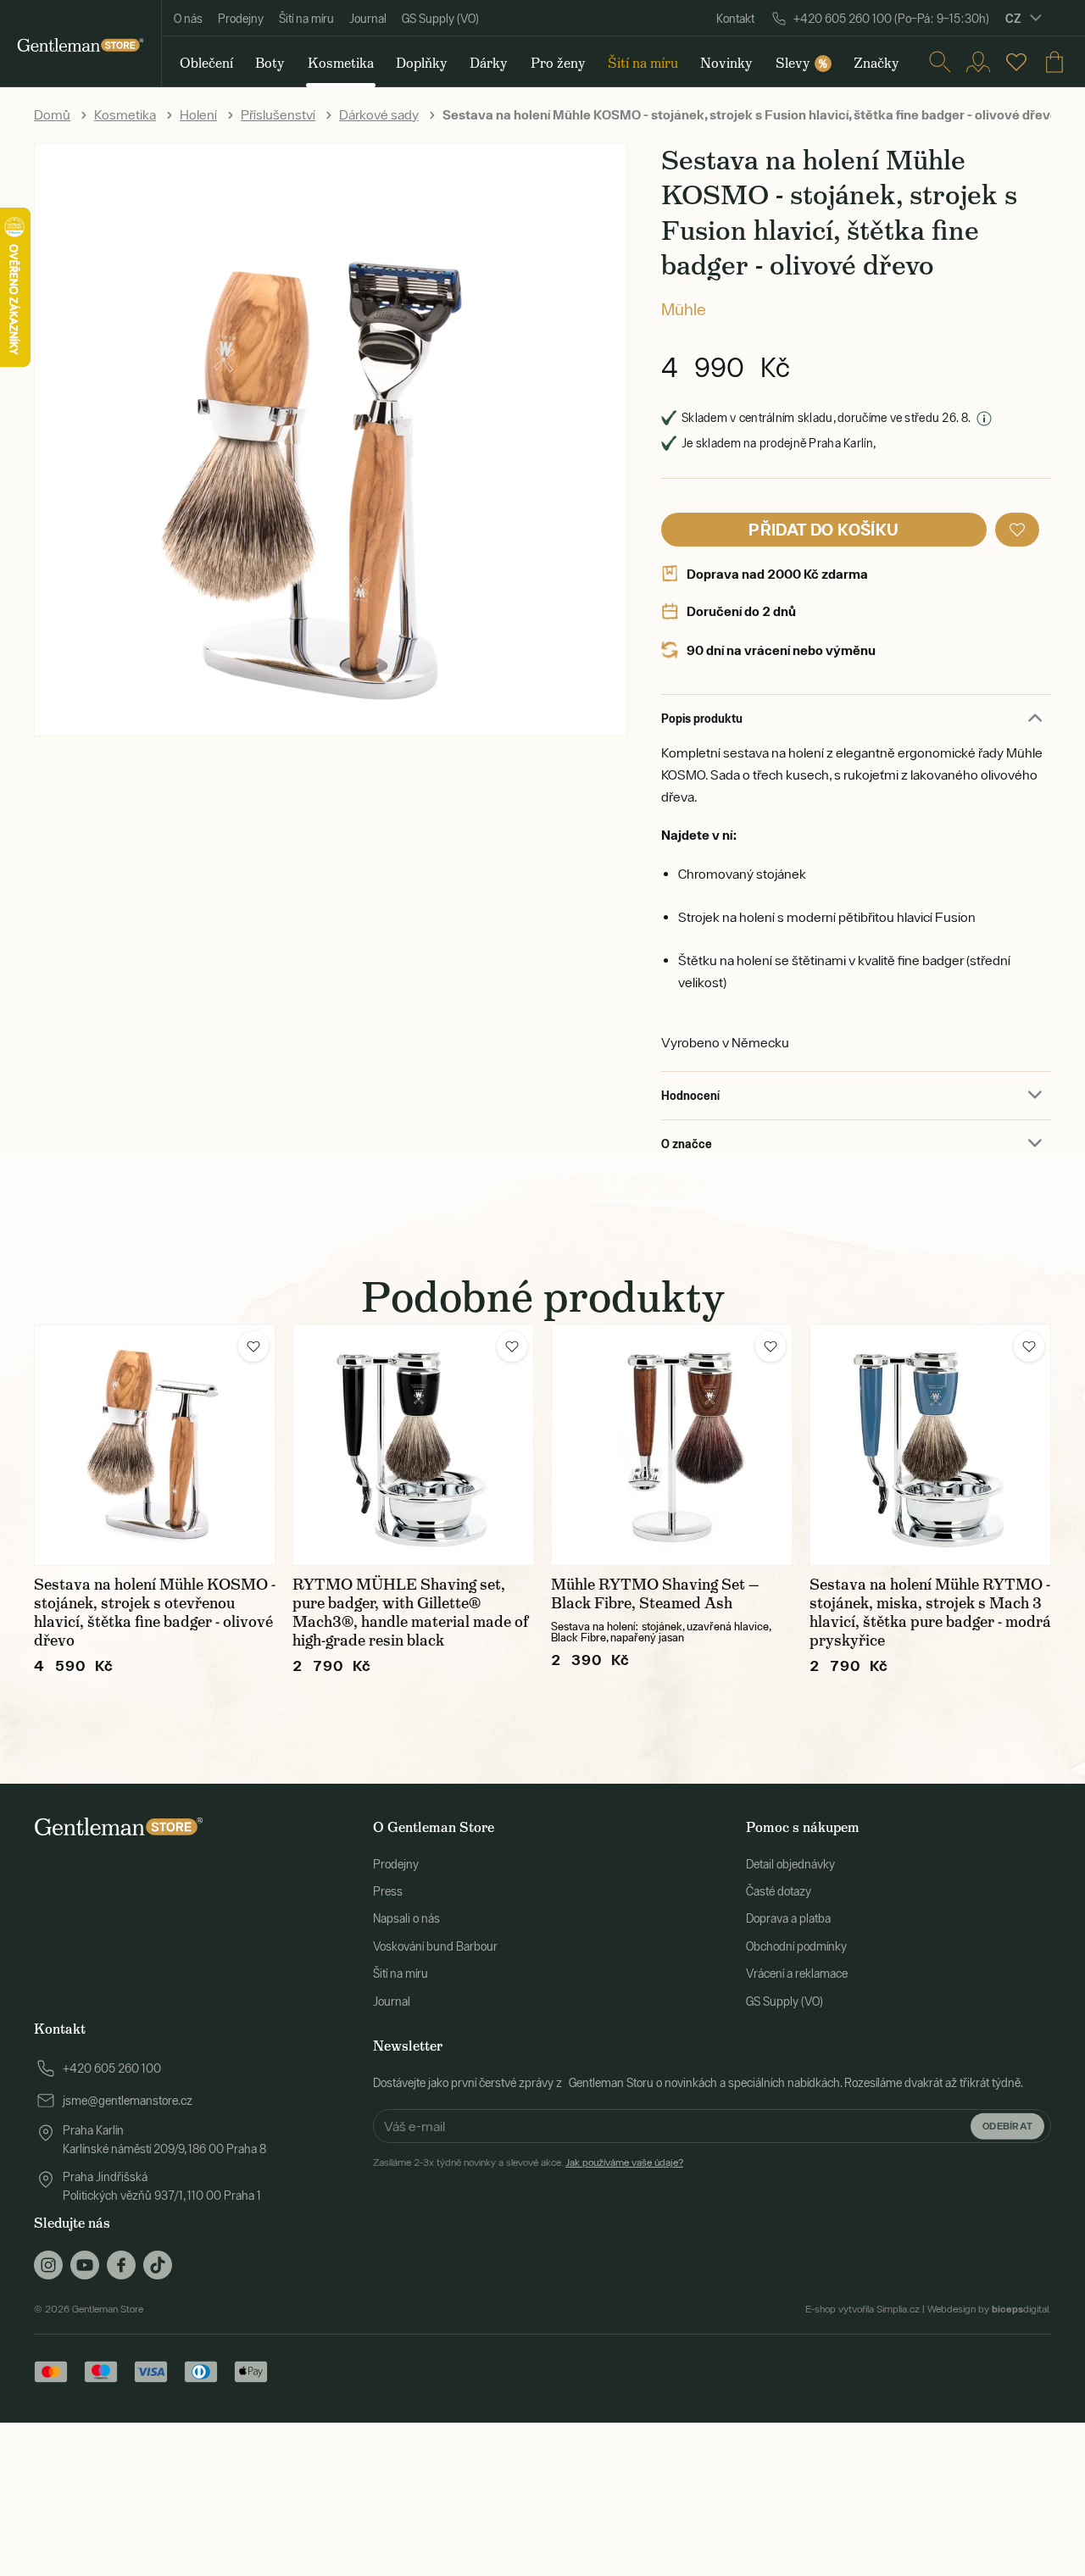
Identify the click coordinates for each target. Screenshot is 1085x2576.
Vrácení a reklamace (797, 1974)
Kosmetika (125, 114)
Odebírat (1007, 2126)
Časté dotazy (779, 1891)
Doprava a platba (788, 1918)
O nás (188, 19)
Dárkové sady (379, 114)
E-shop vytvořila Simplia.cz (862, 2309)
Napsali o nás (406, 1918)
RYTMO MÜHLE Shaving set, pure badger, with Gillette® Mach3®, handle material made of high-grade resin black (410, 1613)
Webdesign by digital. (989, 2309)
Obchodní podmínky (796, 1946)
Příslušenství (278, 114)
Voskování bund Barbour (435, 1946)
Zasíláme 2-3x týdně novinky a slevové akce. (528, 2162)
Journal (368, 19)
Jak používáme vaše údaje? (624, 2162)
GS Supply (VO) (440, 19)
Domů (52, 114)
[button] (1017, 530)
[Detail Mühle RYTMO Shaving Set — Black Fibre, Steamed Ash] (672, 1445)
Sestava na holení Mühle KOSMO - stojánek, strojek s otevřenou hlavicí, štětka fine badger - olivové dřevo (155, 1613)
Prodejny (241, 19)
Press (388, 1891)
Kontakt (735, 19)
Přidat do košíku (823, 529)
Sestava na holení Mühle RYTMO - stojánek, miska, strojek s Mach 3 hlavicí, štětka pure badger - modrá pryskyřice (930, 1613)
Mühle (684, 309)
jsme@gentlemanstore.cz (128, 2101)
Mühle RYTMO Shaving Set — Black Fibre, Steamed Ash (655, 1594)
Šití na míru (306, 19)
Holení (198, 114)
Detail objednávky (790, 1864)
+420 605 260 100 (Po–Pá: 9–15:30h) (891, 19)
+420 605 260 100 (112, 2068)
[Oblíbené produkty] (1016, 62)
